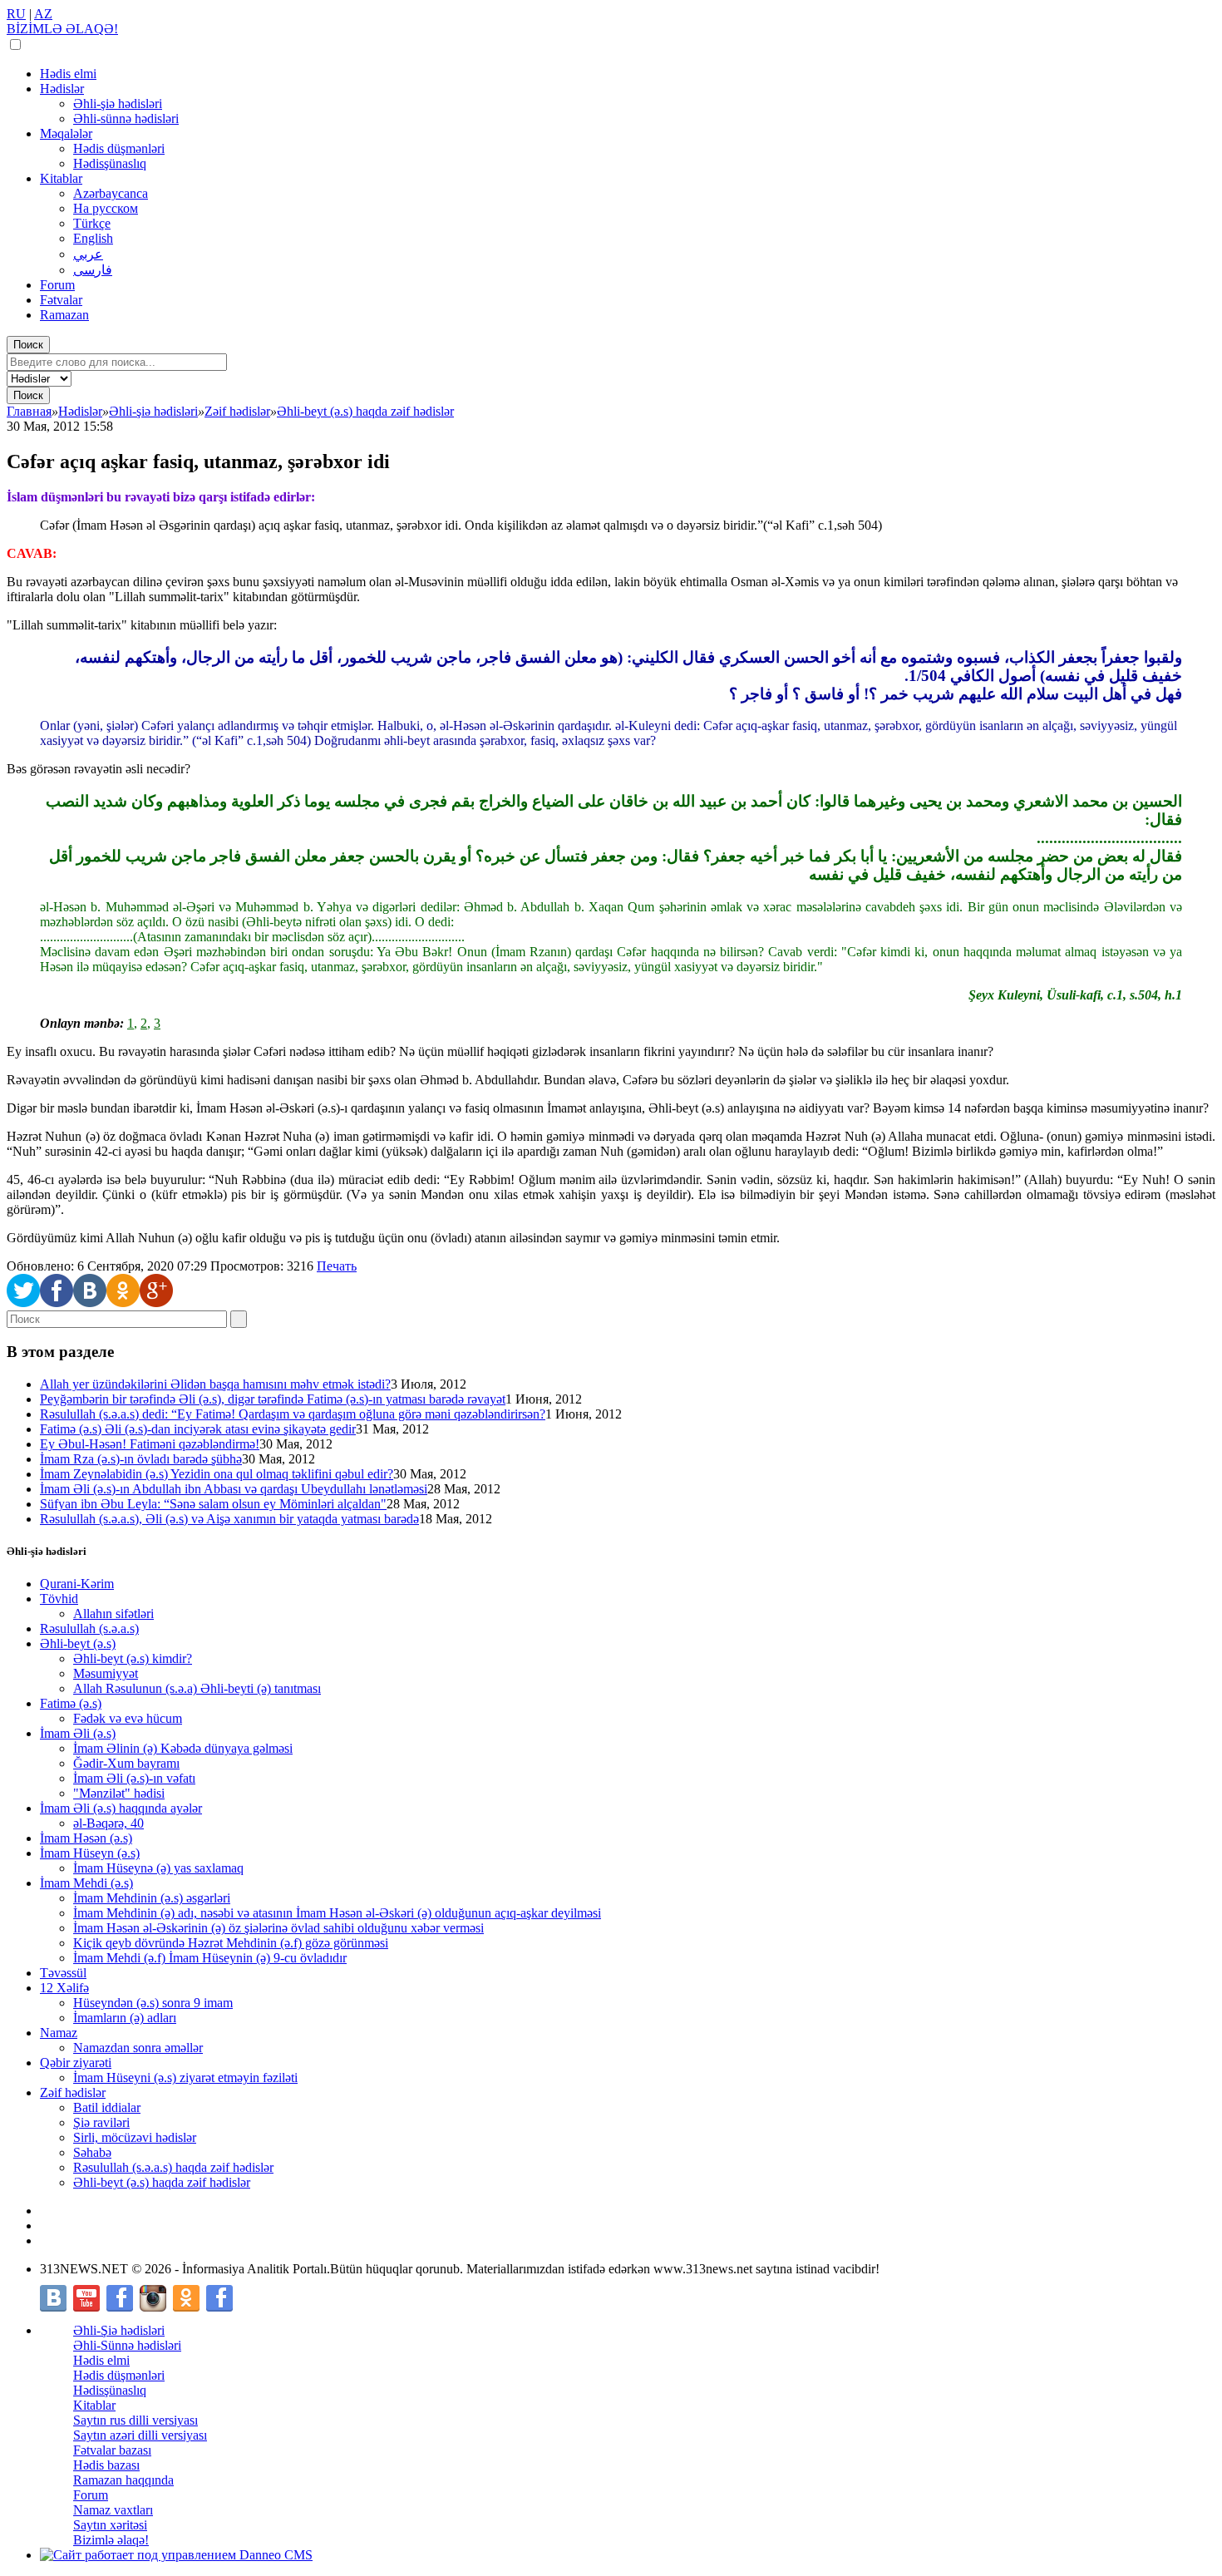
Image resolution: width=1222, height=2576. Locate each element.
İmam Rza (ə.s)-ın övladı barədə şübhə (141, 1459)
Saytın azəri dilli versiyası (140, 2435)
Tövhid (59, 1599)
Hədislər (62, 89)
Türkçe (92, 223)
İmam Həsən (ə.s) (86, 1838)
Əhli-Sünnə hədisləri (127, 2345)
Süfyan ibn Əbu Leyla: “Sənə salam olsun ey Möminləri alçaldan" (213, 1504)
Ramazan (64, 315)
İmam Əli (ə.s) (78, 1733)
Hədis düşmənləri (119, 148)
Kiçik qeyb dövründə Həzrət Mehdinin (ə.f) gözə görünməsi (231, 1943)
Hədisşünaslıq (110, 163)
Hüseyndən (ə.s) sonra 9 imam (153, 2003)
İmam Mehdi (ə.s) (86, 1883)
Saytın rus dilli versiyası (136, 2420)
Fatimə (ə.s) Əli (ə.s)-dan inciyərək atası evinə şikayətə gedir (198, 1429)
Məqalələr (66, 133)
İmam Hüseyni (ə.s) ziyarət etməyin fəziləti (185, 2078)
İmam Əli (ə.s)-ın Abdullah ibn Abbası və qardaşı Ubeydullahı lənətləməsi (234, 1489)
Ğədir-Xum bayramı (126, 1763)
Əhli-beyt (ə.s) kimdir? (133, 1658)
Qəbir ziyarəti (76, 2063)
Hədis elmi (68, 74)
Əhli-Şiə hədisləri (119, 2330)
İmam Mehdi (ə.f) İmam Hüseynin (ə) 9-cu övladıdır (210, 1958)
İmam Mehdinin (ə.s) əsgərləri (152, 1898)
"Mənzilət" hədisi (119, 1793)
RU (16, 14)
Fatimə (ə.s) (71, 1703)
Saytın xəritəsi (110, 2525)
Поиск (28, 345)
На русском (106, 208)
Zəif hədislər (73, 2092)
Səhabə (92, 2152)
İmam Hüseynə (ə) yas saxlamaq (158, 1868)
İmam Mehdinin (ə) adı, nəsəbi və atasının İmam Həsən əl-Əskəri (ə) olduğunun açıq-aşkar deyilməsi (337, 1913)
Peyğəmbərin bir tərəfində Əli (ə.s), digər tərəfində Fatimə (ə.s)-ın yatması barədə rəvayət (273, 1399)
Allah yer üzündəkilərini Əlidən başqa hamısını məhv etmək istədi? (215, 1384)
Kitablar (61, 178)
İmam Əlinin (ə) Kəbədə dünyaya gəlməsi (183, 1748)
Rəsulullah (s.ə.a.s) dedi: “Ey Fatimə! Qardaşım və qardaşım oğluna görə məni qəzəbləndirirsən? (293, 1414)
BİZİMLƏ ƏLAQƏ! (62, 29)
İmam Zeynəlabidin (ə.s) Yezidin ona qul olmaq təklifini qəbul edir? (217, 1474)
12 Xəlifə (64, 1988)
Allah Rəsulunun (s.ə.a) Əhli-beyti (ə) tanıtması (197, 1688)
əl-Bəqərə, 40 (108, 1823)
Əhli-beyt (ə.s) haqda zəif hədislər (162, 2182)
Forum (57, 285)
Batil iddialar (107, 2107)
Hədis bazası (106, 2465)
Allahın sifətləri (113, 1614)
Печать (337, 1266)
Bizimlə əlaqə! (111, 2540)
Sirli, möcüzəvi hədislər (135, 2137)
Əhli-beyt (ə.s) (78, 1643)
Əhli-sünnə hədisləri (126, 118)
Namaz (59, 2033)
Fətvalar (61, 300)
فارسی (93, 270)
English (93, 238)
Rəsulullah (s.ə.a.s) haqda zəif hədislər (173, 2167)
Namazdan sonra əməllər (138, 2048)
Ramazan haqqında (123, 2480)
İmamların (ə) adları (125, 2018)
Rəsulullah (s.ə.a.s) (89, 1629)
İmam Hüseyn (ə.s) (90, 1853)
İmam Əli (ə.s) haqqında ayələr (121, 1808)
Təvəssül (63, 1973)
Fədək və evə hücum (128, 1718)
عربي (88, 254)
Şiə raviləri (101, 2122)
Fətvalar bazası (112, 2450)
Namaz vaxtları (113, 2510)
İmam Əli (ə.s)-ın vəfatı (134, 1778)
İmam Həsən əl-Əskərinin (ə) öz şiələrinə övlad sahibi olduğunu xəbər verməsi (278, 1928)
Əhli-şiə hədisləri (118, 104)
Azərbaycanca (111, 193)
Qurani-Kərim (77, 1584)
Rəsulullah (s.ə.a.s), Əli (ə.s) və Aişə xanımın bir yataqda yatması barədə (229, 1519)
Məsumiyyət (106, 1673)
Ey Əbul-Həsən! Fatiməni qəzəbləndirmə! (150, 1444)
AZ (43, 14)
